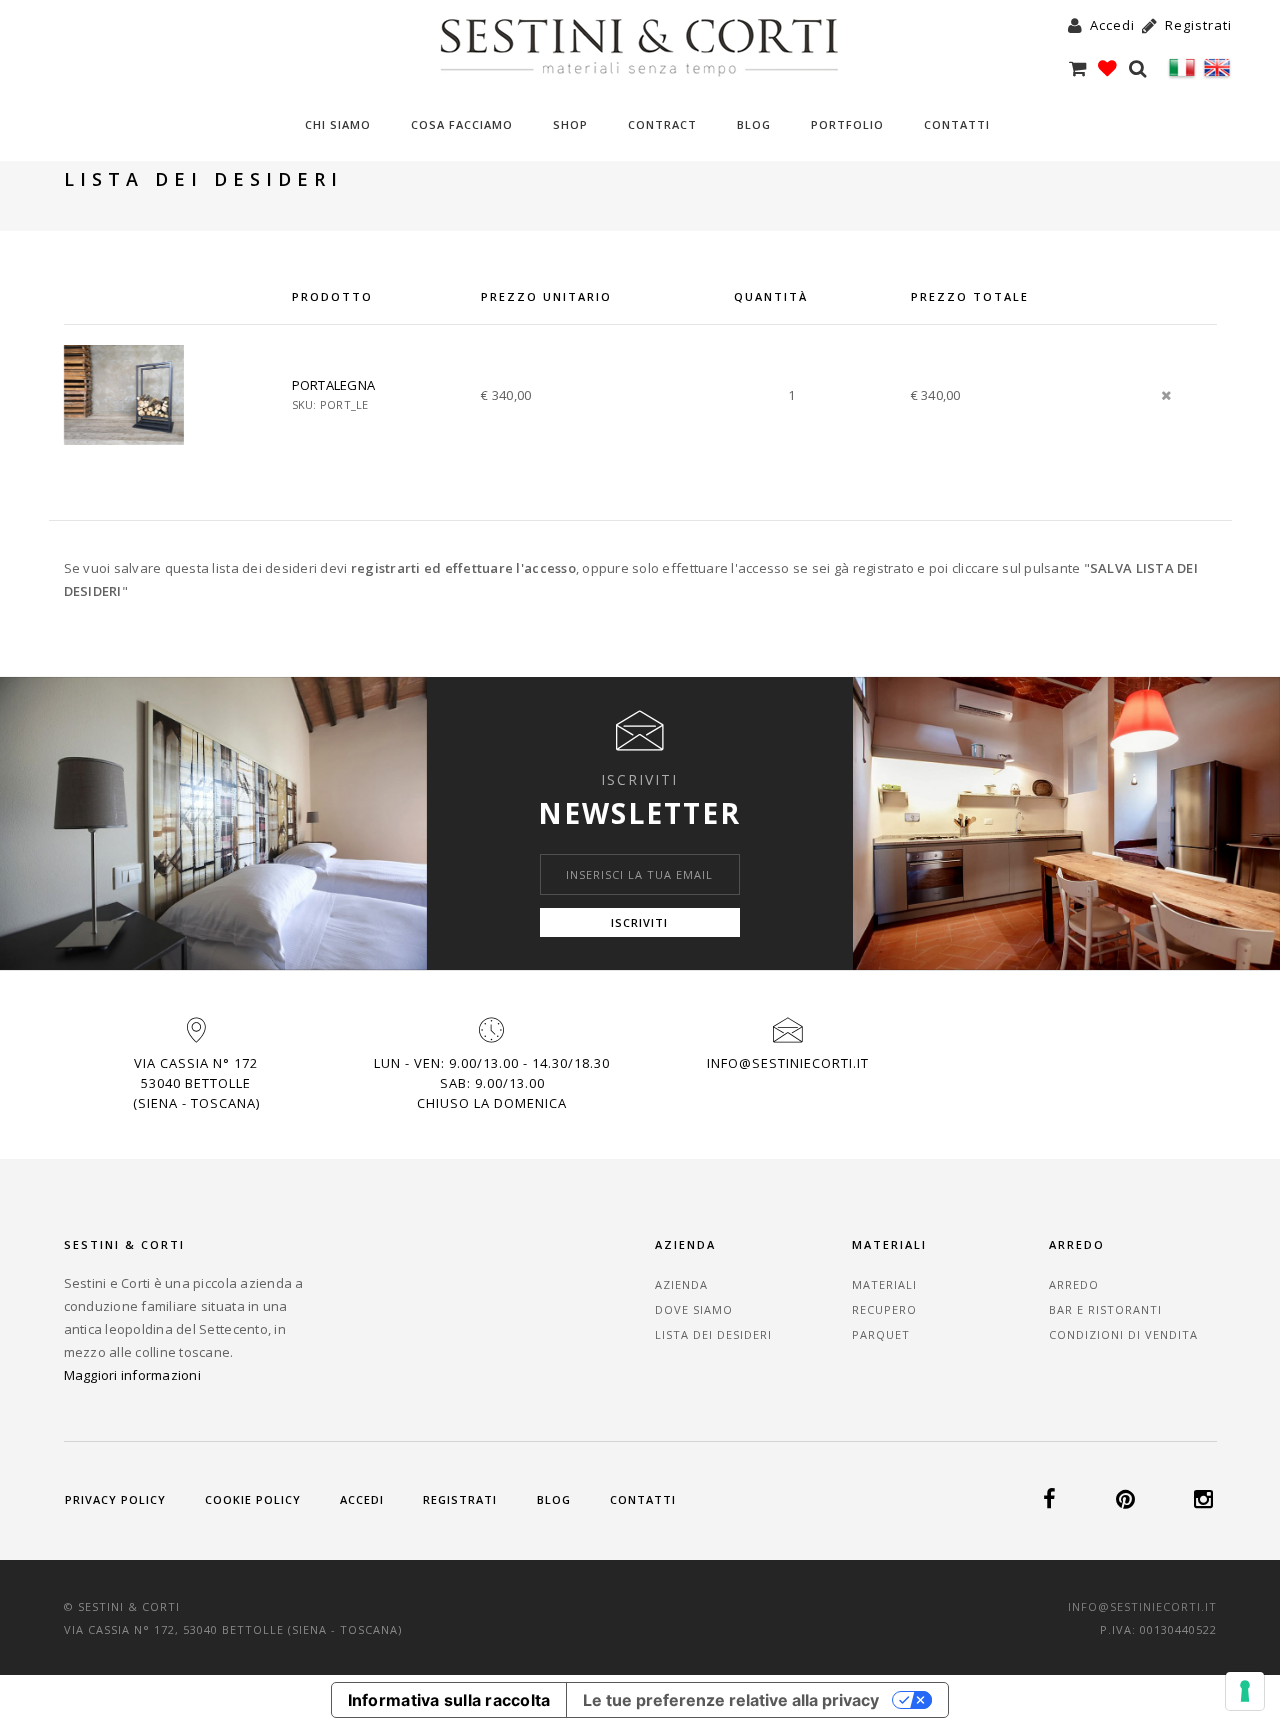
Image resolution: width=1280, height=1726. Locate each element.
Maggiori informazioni (132, 1375)
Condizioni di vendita (1123, 1334)
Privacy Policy (115, 1499)
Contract (662, 124)
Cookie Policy (253, 1499)
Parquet (881, 1334)
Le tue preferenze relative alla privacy (731, 1700)
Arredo (1074, 1284)
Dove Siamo (694, 1309)
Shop (570, 124)
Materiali (884, 1284)
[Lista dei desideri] (1110, 67)
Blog (754, 124)
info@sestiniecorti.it (788, 1063)
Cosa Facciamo (462, 124)
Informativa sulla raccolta (449, 1700)
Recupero (884, 1309)
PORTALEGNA (334, 385)
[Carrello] (1080, 67)
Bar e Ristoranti (1105, 1309)
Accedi (362, 1499)
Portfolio (847, 124)
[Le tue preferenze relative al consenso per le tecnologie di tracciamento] (1245, 1691)
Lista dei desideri (713, 1334)
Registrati (460, 1499)
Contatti (957, 124)
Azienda (681, 1284)
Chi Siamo (338, 124)
